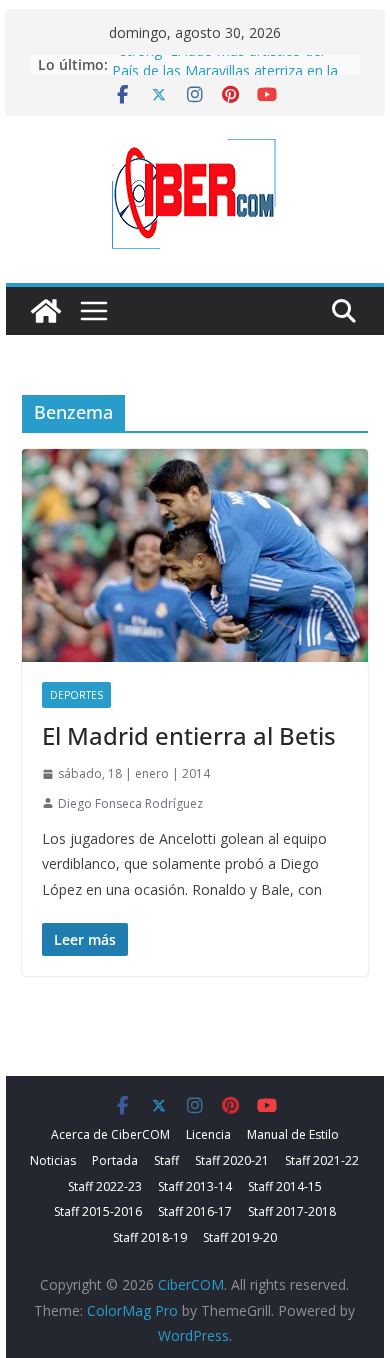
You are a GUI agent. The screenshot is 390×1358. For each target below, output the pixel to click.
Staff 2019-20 (240, 1237)
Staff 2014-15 (285, 1186)
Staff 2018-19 (150, 1237)
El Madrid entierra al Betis (189, 735)
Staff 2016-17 (195, 1211)
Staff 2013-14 (195, 1186)
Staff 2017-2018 (292, 1211)
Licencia (208, 1134)
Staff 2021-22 (322, 1160)
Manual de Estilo (293, 1134)
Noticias (53, 1160)
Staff (166, 1160)
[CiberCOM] (46, 311)
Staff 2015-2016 (98, 1211)
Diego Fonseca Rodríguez (130, 803)
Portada (115, 1160)
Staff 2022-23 (105, 1186)
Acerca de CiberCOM (110, 1134)
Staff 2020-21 (232, 1160)
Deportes (76, 695)
